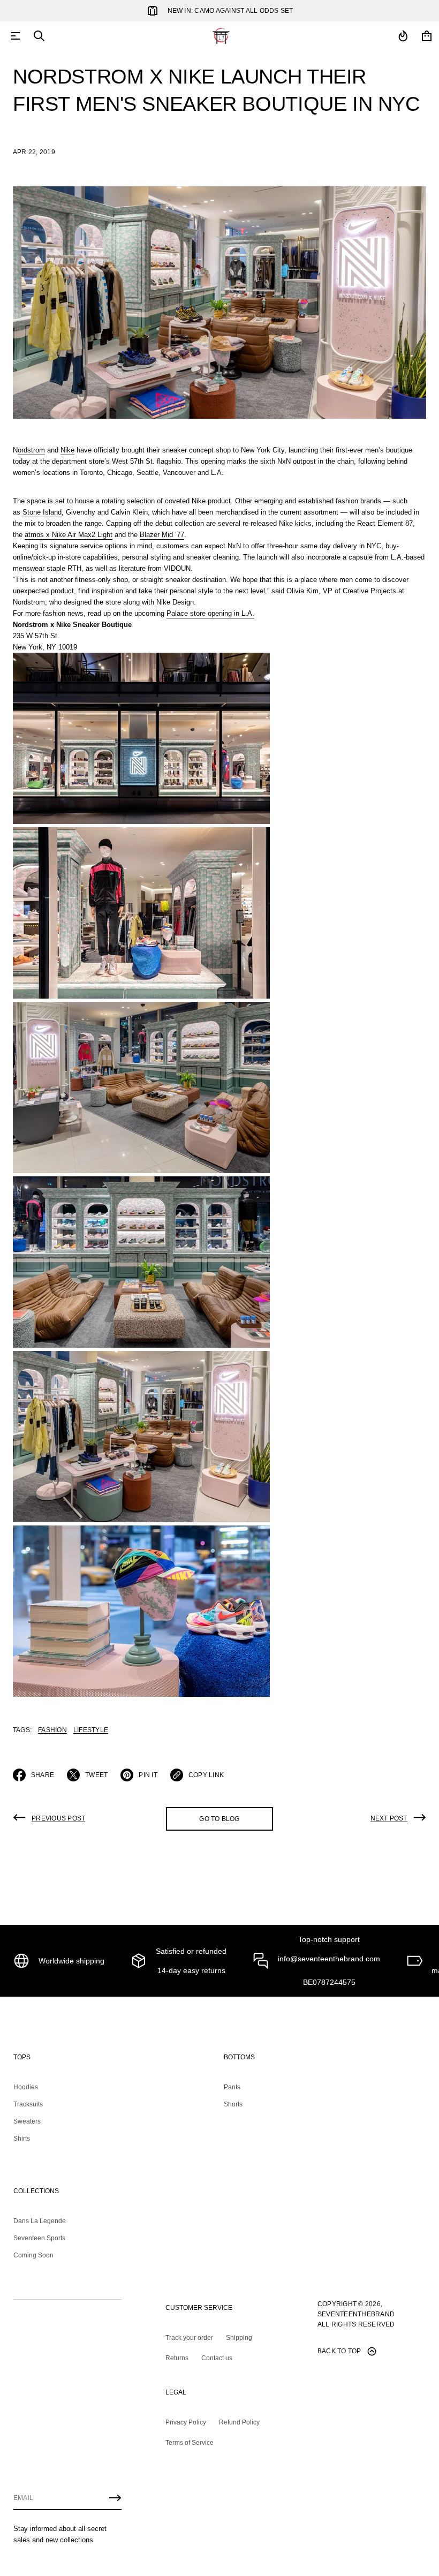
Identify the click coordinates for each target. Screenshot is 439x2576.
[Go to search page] (39, 36)
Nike (67, 450)
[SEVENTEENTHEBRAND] (221, 36)
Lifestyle (91, 1730)
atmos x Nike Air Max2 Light (69, 535)
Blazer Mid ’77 (162, 535)
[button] (39, 36)
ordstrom (31, 450)
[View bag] (427, 36)
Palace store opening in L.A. (210, 613)
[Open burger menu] (16, 36)
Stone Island (42, 512)
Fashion (52, 1730)
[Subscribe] (115, 2498)
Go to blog (219, 1819)
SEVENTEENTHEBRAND (356, 2314)
